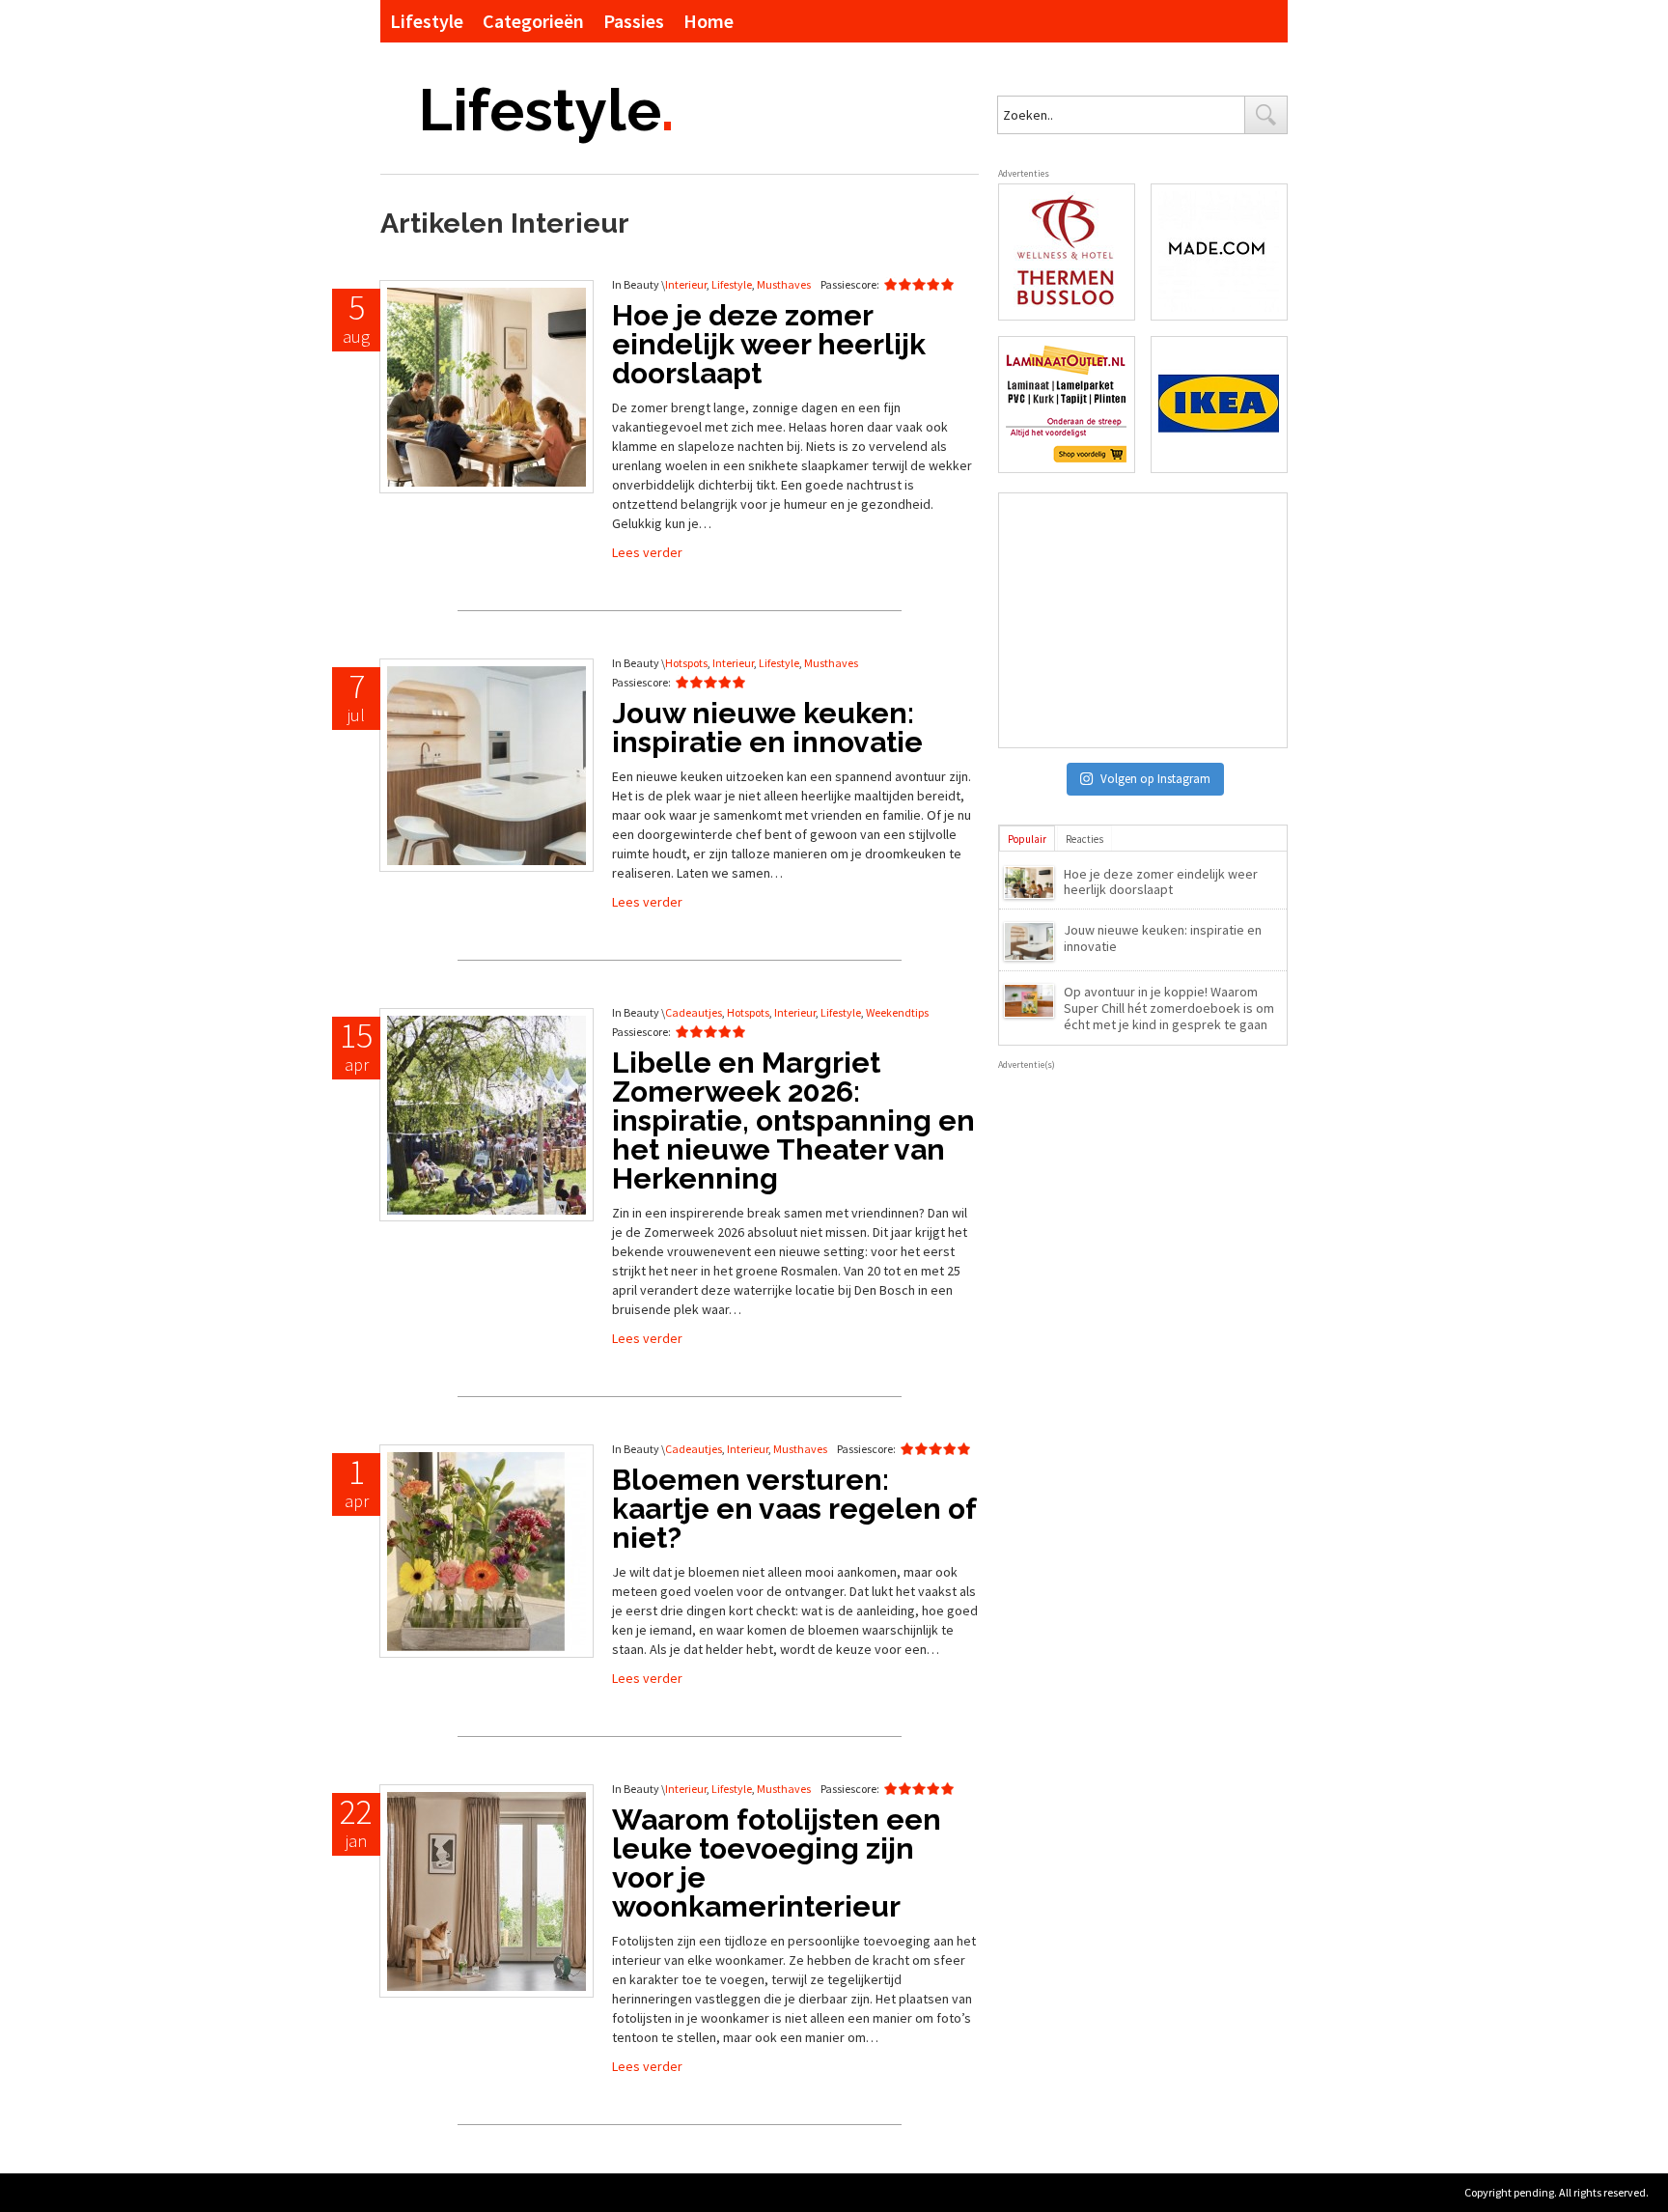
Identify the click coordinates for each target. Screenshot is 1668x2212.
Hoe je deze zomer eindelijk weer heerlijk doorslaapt (1161, 882)
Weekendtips (897, 1012)
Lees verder (647, 552)
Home (709, 21)
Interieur (686, 284)
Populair (1027, 839)
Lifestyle (427, 21)
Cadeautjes (694, 1012)
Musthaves (784, 284)
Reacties (1084, 839)
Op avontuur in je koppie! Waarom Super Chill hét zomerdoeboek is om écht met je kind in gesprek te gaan (1169, 1008)
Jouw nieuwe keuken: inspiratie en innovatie (1163, 938)
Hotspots (686, 663)
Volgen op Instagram (1155, 779)
